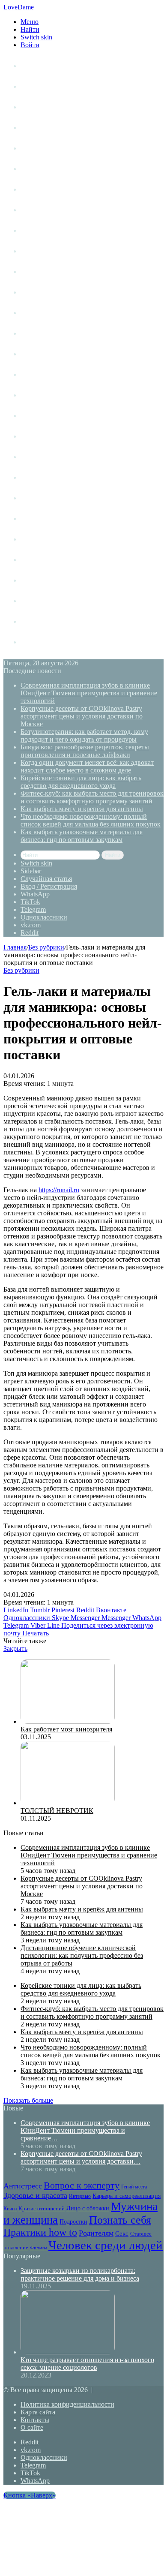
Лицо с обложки (46, 313)
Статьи (31, 86)
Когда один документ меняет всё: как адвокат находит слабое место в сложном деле (87, 766)
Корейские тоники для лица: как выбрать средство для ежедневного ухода (81, 782)
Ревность (35, 436)
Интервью (36, 251)
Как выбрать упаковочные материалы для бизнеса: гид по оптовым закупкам (82, 836)
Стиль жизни (40, 107)
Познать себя (41, 395)
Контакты (35, 2420)
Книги (30, 230)
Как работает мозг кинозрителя (66, 1729)
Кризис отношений (50, 292)
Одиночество (41, 354)
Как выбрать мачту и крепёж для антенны (82, 809)
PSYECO (34, 642)
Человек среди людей (54, 539)
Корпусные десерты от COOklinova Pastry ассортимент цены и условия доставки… (81, 2157)
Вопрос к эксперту (50, 169)
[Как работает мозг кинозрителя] (68, 1721)
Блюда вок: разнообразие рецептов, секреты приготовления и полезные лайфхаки (85, 751)
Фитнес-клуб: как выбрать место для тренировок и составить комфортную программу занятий (92, 797)
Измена (32, 580)
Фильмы (33, 519)
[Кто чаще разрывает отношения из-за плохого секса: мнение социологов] (68, 2352)
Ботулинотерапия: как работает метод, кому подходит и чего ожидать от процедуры (84, 735)
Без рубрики (46, 947)
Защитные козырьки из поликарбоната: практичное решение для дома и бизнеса (80, 2274)
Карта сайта (38, 2412)
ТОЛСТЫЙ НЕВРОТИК (57, 1811)
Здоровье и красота (51, 210)
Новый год (37, 621)
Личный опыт (42, 66)
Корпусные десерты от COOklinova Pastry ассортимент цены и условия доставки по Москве (82, 716)
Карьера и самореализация (63, 272)
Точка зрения (41, 128)
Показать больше (28, 2100)
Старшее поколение (51, 498)
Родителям (37, 457)
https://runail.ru (59, 1190)
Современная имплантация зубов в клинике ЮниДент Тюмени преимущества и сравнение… (85, 2130)
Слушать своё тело (50, 601)
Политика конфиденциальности (67, 2404)
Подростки (38, 374)
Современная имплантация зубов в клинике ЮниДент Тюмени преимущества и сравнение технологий (89, 693)
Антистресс (39, 148)
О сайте (32, 2427)
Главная (15, 947)
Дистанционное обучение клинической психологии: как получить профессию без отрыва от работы (82, 1955)
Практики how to (47, 416)
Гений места (40, 189)
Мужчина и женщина (54, 333)
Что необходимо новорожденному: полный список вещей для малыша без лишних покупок (91, 820)
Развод (31, 560)
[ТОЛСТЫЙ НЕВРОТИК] (68, 1803)
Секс (28, 477)
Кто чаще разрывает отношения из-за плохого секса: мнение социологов (87, 2364)
